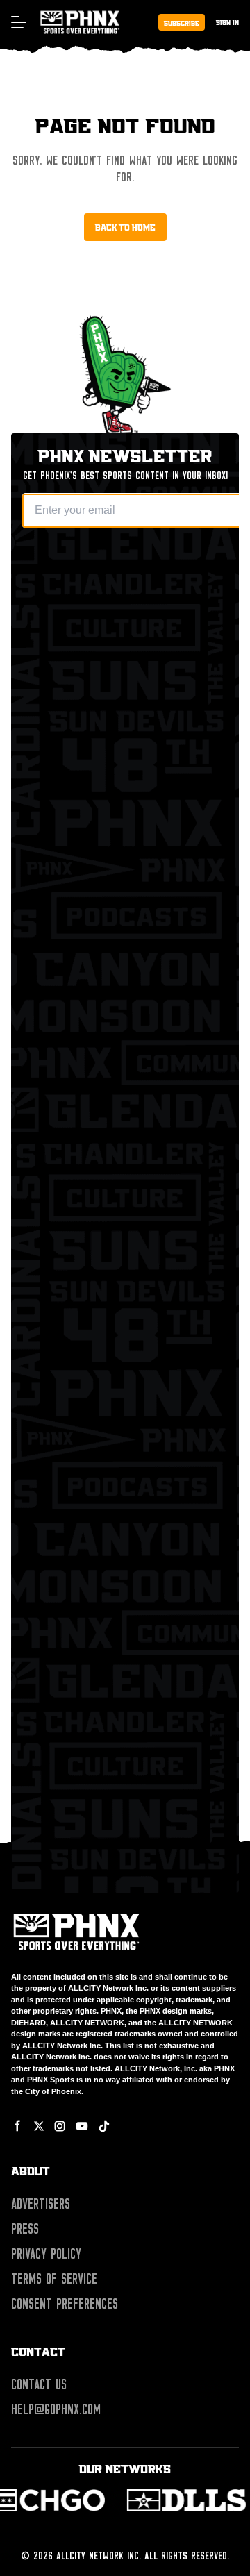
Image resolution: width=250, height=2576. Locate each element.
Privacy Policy (46, 2254)
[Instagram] (60, 2126)
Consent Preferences (65, 2304)
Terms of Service (54, 2279)
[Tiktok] (104, 2126)
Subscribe (182, 23)
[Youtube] (82, 2126)
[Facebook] (18, 2126)
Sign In (227, 22)
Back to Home (125, 227)
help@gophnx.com (56, 2409)
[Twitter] (39, 2126)
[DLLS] (102, 2500)
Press (25, 2229)
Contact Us (39, 2384)
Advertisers (41, 2204)
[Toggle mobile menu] (18, 22)
